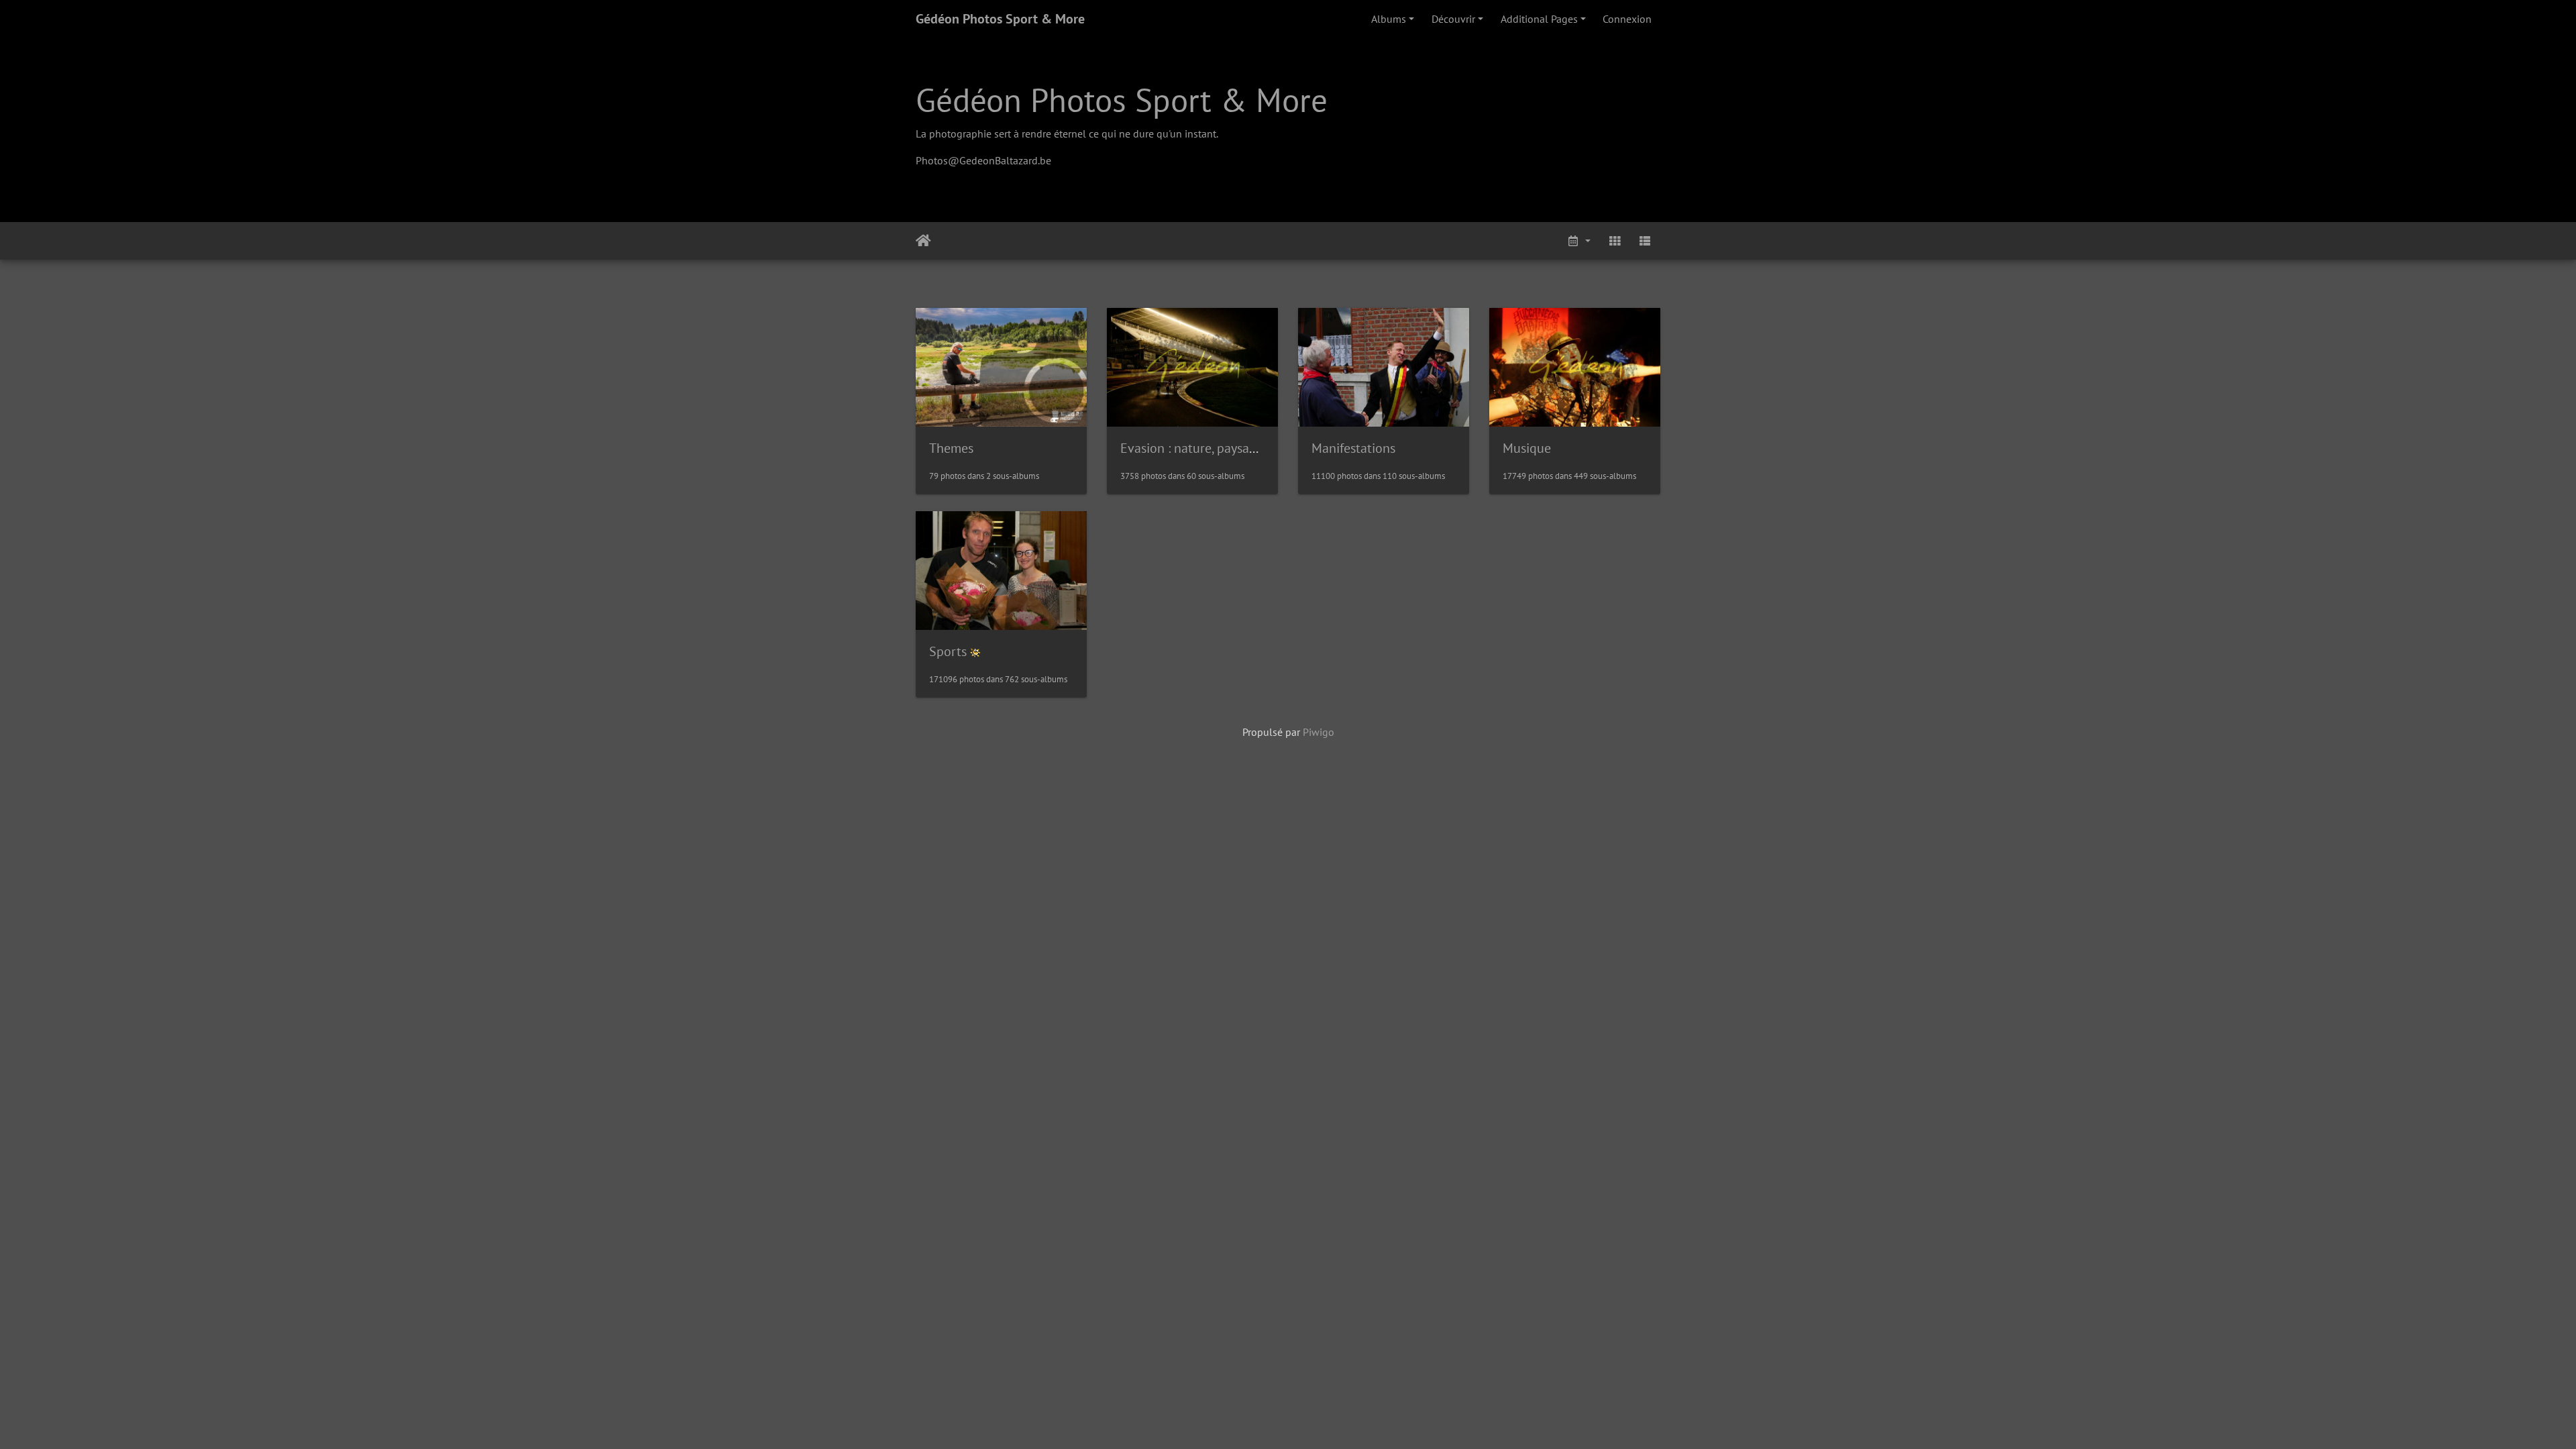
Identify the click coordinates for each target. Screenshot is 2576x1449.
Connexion (1627, 19)
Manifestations (1353, 448)
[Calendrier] (1578, 241)
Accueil (923, 241)
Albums (1389, 19)
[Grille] (1615, 241)
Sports (948, 651)
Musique (1527, 448)
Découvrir (1453, 19)
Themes (951, 448)
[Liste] (1645, 241)
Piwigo (1319, 732)
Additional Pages (1539, 19)
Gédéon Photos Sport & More (1000, 19)
